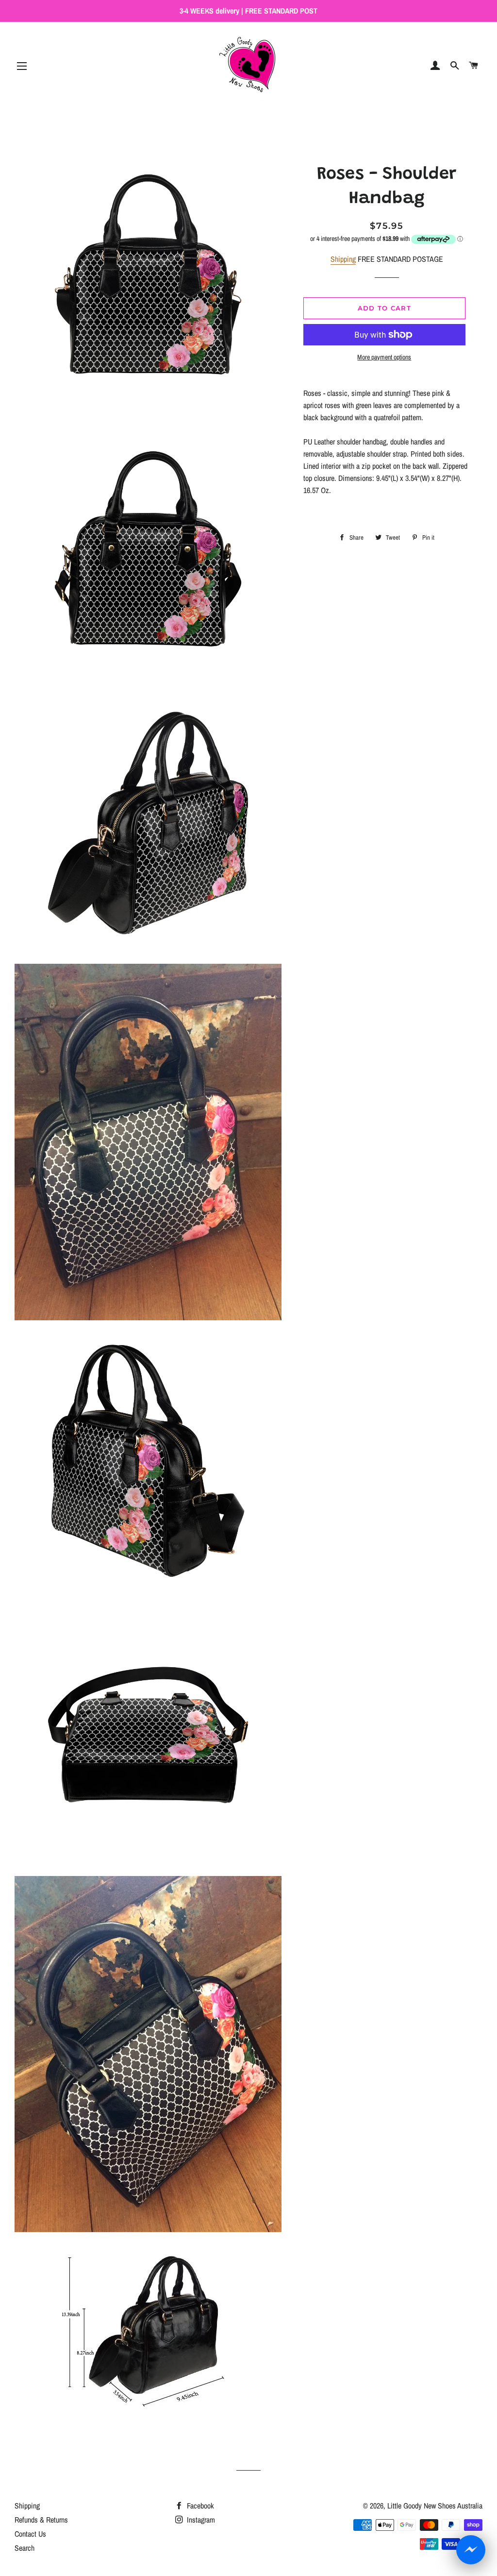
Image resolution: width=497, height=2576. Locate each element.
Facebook (199, 2506)
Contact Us (30, 2534)
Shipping (343, 259)
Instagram (200, 2520)
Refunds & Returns (41, 2520)
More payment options (384, 357)
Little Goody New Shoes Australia (435, 2506)
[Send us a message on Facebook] (471, 2550)
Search (25, 2548)
